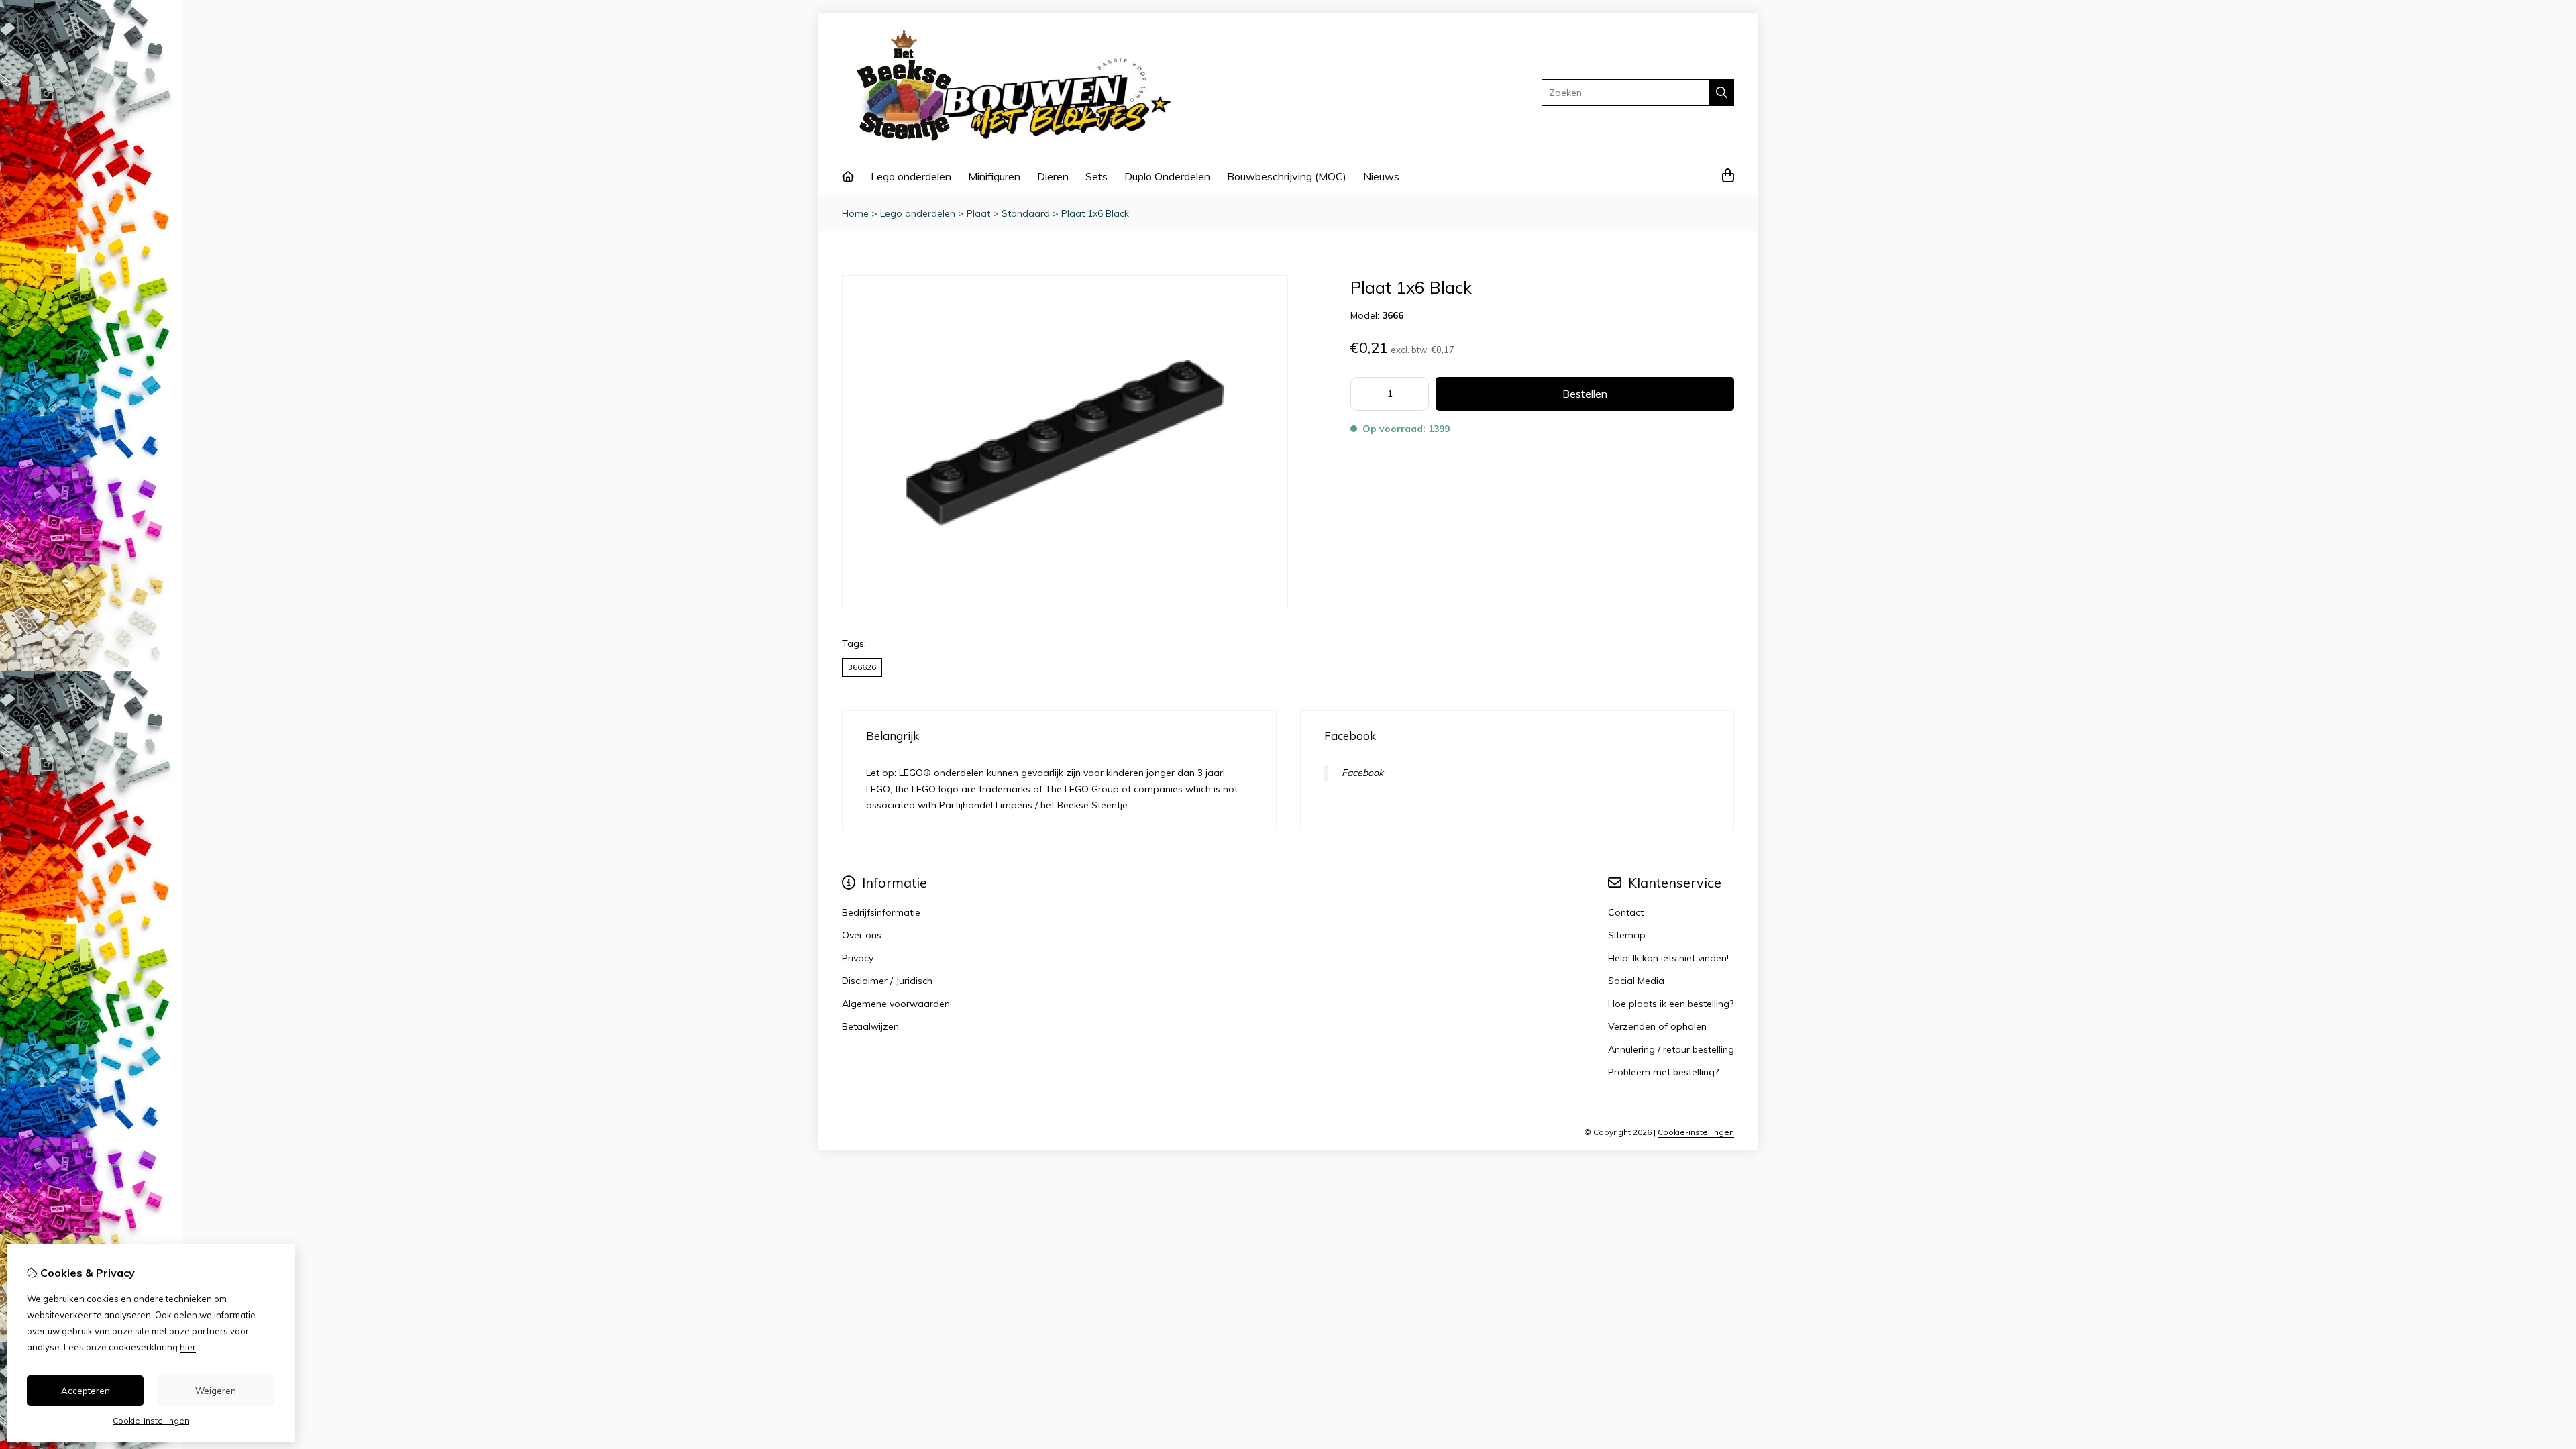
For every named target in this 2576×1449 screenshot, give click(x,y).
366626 (862, 667)
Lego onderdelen (911, 176)
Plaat (978, 213)
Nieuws (1381, 176)
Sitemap (1627, 935)
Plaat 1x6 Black (1095, 213)
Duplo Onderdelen (1167, 176)
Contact (1626, 912)
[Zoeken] (1722, 93)
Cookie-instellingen (1696, 1132)
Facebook (1362, 773)
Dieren (1053, 176)
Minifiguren (994, 176)
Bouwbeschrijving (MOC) (1287, 176)
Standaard (1026, 213)
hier (188, 1347)
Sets (1096, 176)
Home (855, 213)
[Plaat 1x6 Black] (1065, 607)
